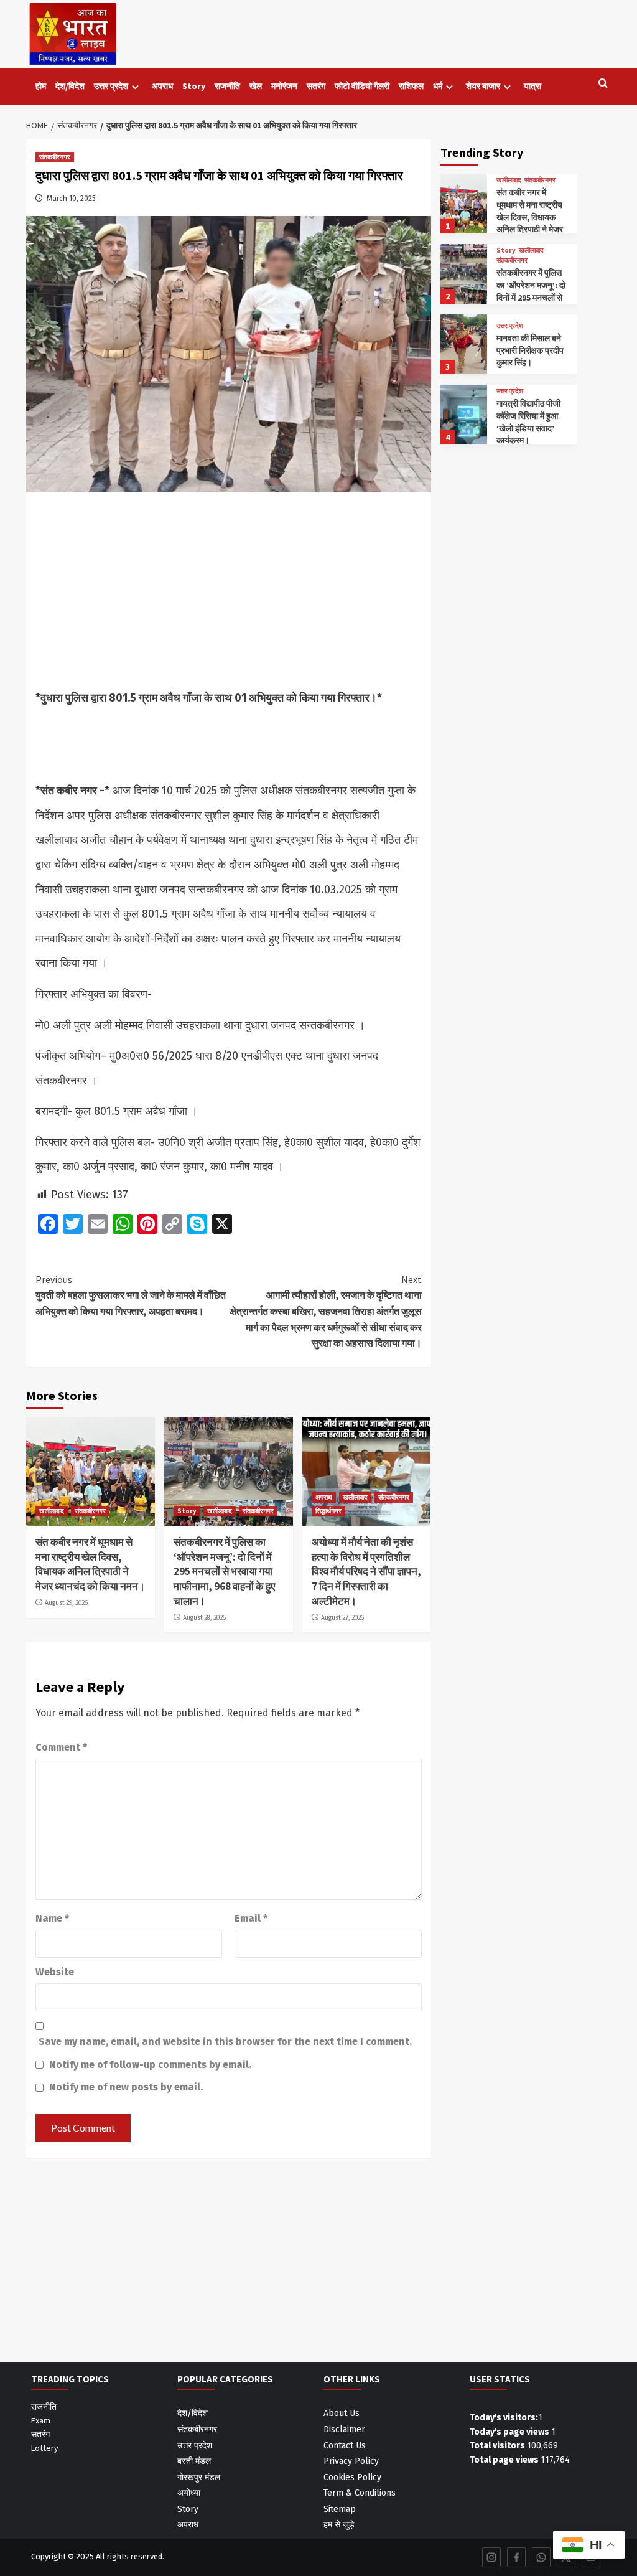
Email (251, 1918)
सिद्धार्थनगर (328, 1511)
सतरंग (316, 86)
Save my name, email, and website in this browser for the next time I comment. (225, 2042)
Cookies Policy (352, 2477)
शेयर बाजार (483, 86)
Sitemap (340, 2509)
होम (41, 86)
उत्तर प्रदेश (111, 86)
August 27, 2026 (342, 1617)
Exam (41, 2420)
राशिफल (411, 86)
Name (52, 1918)
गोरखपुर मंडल (199, 2477)
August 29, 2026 (66, 1602)
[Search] (603, 84)
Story (194, 86)
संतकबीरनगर (55, 157)
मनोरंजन (284, 86)
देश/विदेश (70, 86)
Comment (61, 1747)
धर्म (438, 86)
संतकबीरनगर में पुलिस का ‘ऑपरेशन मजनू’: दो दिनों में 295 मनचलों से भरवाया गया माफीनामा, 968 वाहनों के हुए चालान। (224, 1572)
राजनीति (227, 86)
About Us (342, 2413)
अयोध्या (189, 2493)
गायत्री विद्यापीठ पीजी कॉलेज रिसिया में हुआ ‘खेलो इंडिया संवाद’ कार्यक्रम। (528, 422)
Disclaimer (344, 2429)
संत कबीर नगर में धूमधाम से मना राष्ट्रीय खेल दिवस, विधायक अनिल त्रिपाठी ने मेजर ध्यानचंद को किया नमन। (90, 1564)
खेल (256, 86)
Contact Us (345, 2446)
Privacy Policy (351, 2461)
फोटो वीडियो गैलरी (362, 86)
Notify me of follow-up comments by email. (150, 2065)
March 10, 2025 (71, 199)
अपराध (162, 86)
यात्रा (532, 86)
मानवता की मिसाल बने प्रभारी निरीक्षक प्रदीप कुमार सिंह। (530, 350)
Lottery (45, 2448)
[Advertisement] (229, 594)
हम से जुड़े (339, 2525)
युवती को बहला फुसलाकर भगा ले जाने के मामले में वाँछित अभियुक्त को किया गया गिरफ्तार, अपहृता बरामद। (131, 1295)
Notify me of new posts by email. (126, 2087)
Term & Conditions (360, 2493)
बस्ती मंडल (194, 2461)
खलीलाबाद (52, 1511)
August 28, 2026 (204, 1617)
